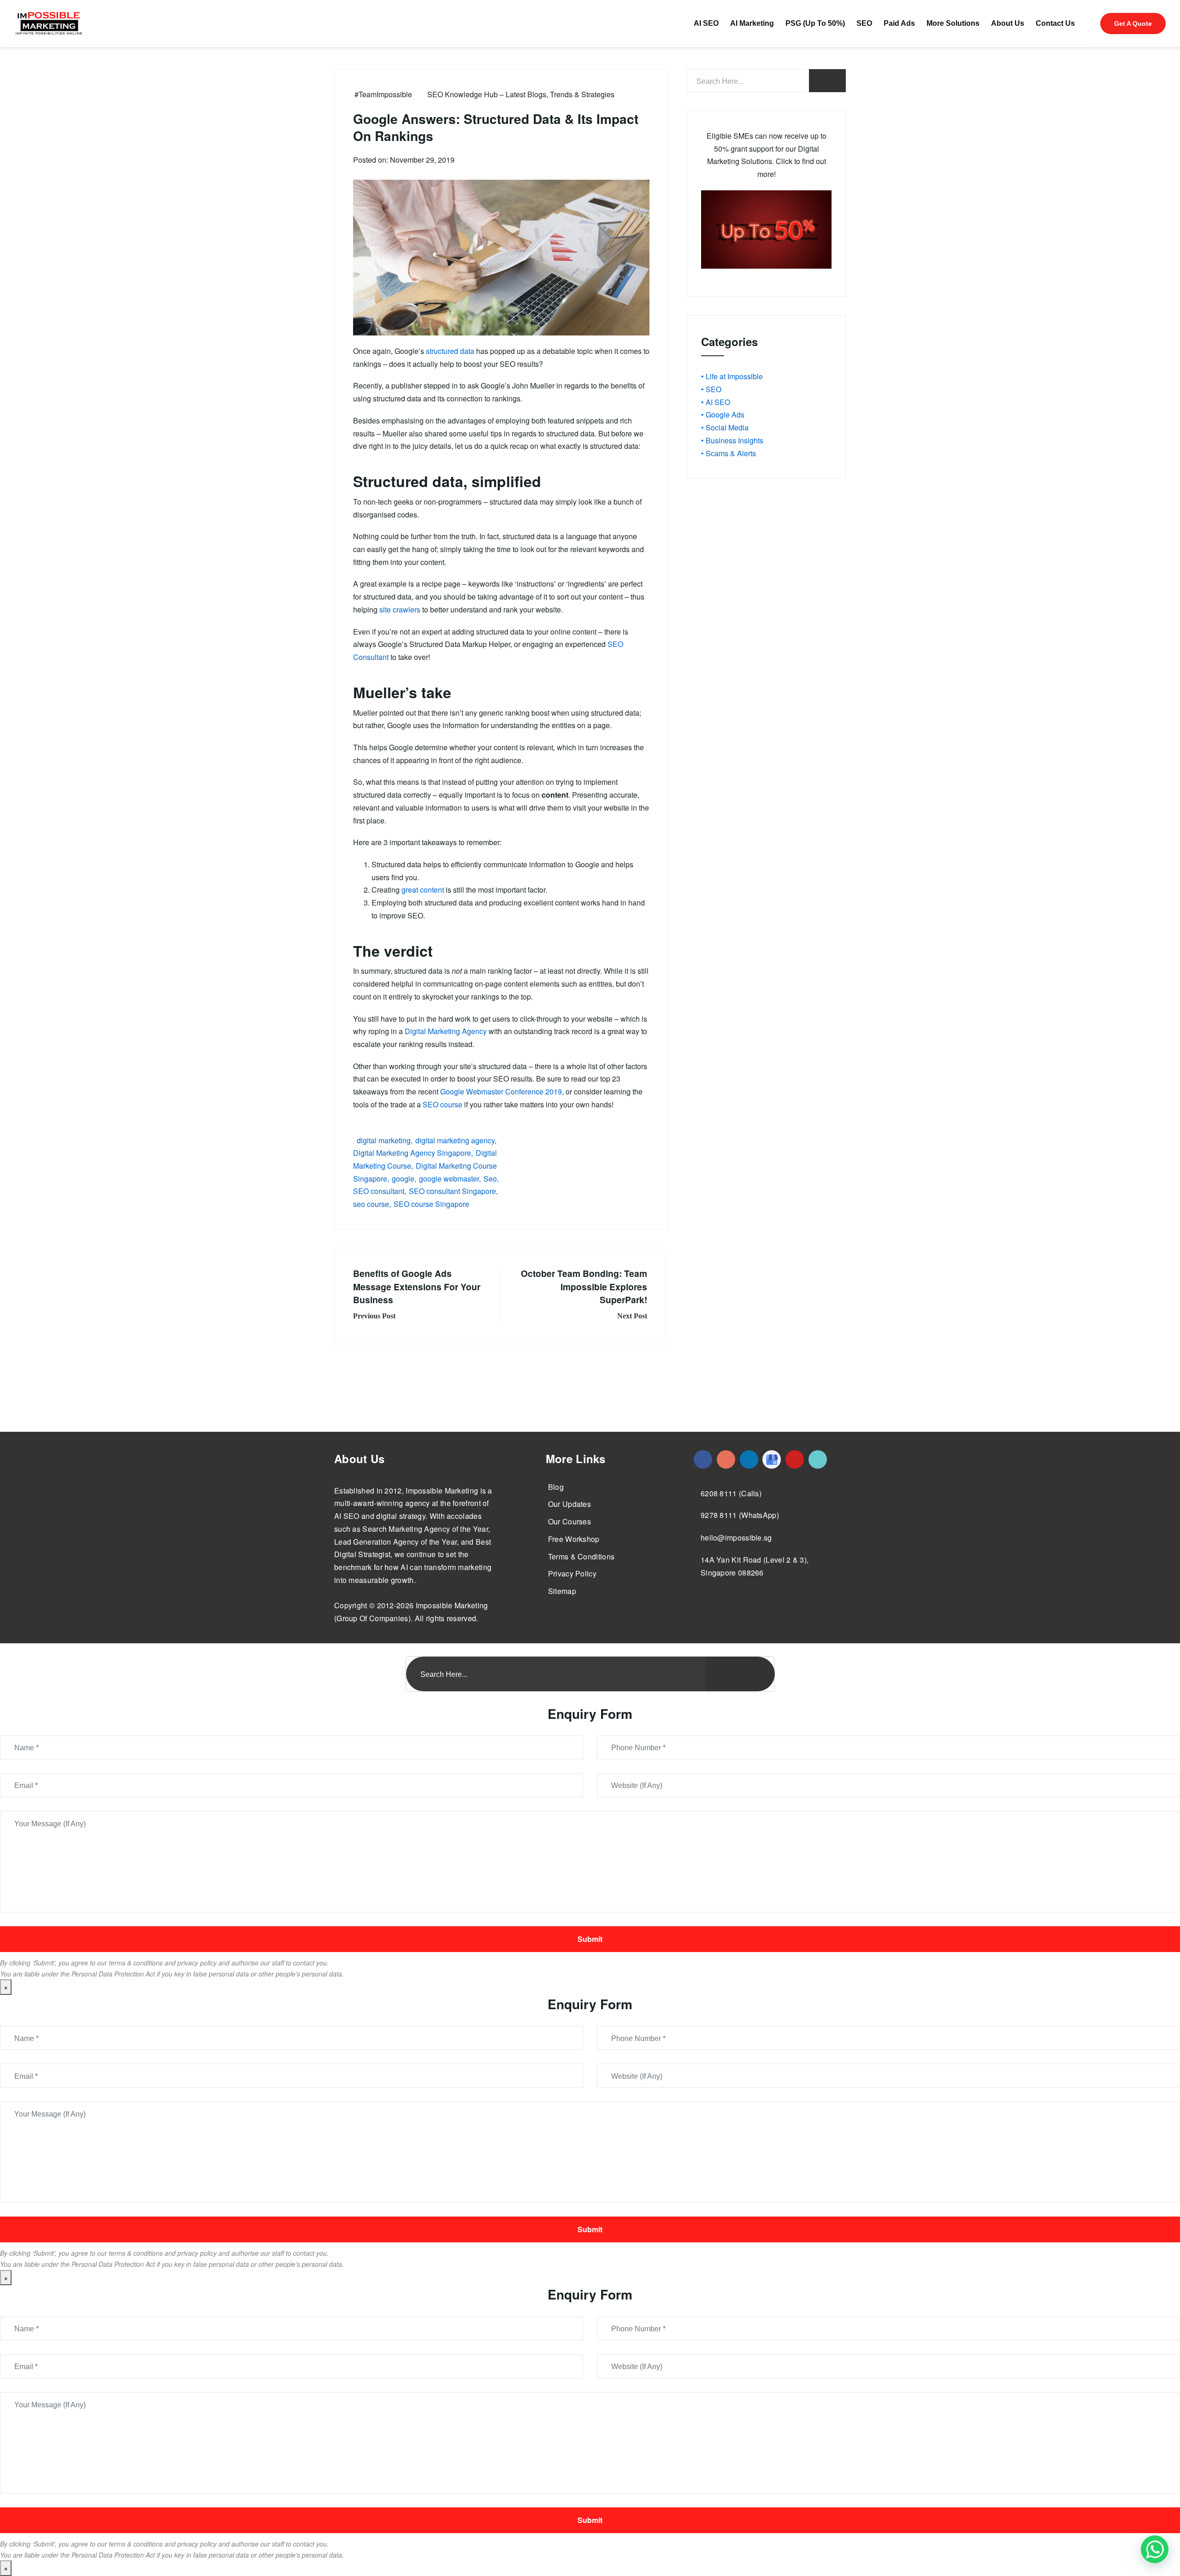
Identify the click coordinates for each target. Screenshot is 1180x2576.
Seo (490, 1179)
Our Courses (569, 1521)
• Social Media (725, 427)
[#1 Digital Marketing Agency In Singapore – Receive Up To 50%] (1155, 2549)
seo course (371, 1204)
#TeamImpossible (383, 94)
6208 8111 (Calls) (731, 1493)
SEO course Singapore (431, 1204)
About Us (1008, 23)
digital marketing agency (455, 1140)
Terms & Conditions (581, 1556)
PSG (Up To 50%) (815, 23)
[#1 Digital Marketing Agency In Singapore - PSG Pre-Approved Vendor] (703, 1459)
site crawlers (400, 609)
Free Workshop (574, 1539)
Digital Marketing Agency (446, 1031)
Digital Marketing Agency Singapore (412, 1153)
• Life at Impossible (732, 376)
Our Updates (569, 1504)
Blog (556, 1487)
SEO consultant (379, 1191)
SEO (864, 23)
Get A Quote (1133, 24)
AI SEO (706, 23)
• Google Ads (723, 415)
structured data (450, 351)
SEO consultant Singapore (452, 1191)
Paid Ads (899, 23)
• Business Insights (732, 440)
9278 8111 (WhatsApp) (740, 1515)
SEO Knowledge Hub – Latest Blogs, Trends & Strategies (521, 94)
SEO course (442, 1104)
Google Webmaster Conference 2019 (501, 1091)
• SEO (711, 389)
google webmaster (449, 1179)
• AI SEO (716, 402)
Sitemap (562, 1591)
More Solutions (953, 23)
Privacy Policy (572, 1573)
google (403, 1179)
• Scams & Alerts (729, 453)
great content (423, 890)
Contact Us (1055, 23)
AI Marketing (752, 23)
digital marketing (384, 1140)
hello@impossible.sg (736, 1538)
